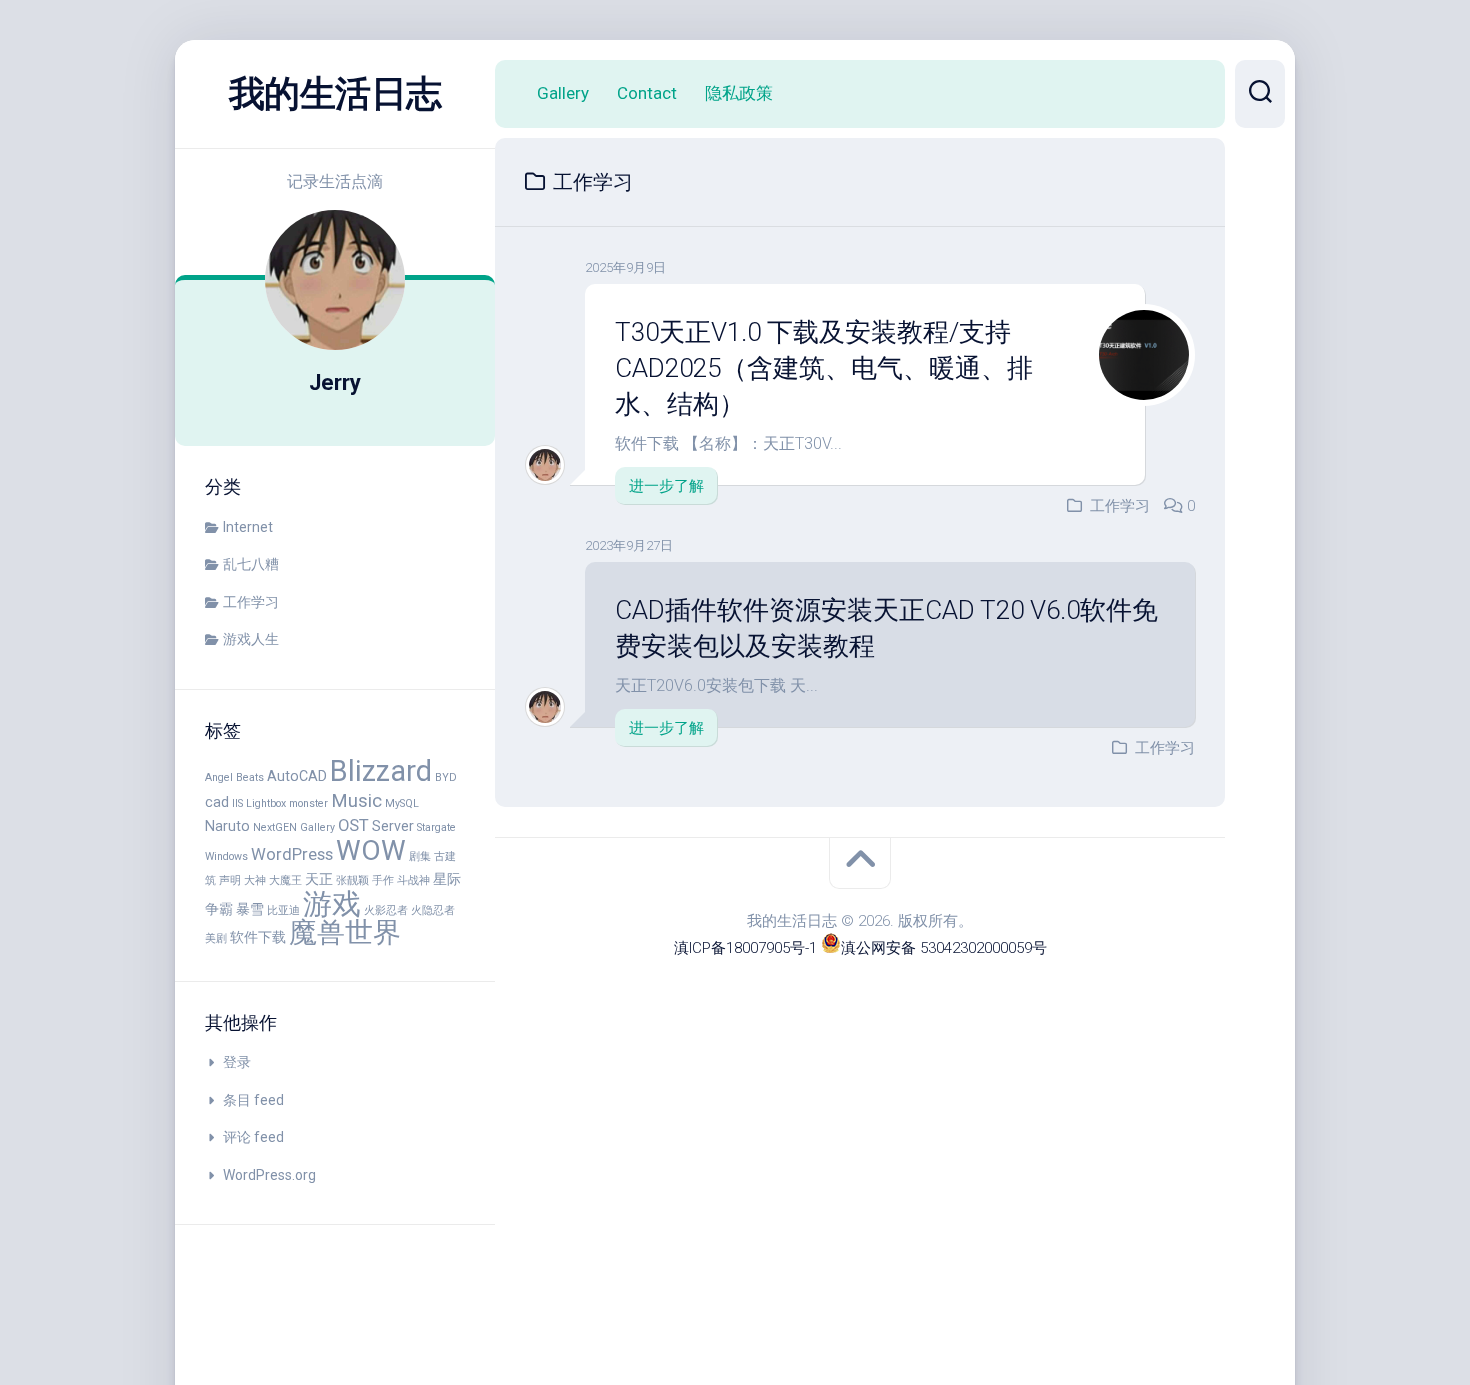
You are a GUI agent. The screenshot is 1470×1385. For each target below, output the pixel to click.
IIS (237, 803)
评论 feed (253, 1137)
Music (356, 801)
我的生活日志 (335, 94)
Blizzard (381, 771)
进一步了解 (666, 486)
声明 (230, 880)
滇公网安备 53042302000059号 (944, 948)
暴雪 (250, 909)
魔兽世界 (345, 932)
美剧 (216, 938)
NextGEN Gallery (294, 827)
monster (308, 803)
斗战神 (413, 880)
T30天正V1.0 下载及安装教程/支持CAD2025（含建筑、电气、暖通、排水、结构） (824, 368)
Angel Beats (234, 777)
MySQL (402, 803)
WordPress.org (269, 1175)
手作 (383, 880)
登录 (237, 1062)
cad (217, 802)
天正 (319, 879)
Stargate (436, 827)
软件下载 (258, 937)
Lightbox (266, 803)
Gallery (563, 93)
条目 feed (253, 1100)
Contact (647, 93)
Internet (248, 527)
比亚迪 (283, 910)
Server (393, 826)
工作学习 (251, 602)
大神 (255, 880)
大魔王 (285, 880)
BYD (446, 777)
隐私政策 (739, 93)
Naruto (227, 826)
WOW (371, 850)
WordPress (292, 854)
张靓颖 (352, 880)
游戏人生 (251, 639)
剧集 (420, 856)
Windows (226, 856)
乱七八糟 (251, 564)
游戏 (332, 904)
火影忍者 (386, 910)
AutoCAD (297, 776)
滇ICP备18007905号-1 (745, 948)
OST (353, 825)
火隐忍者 (433, 910)
